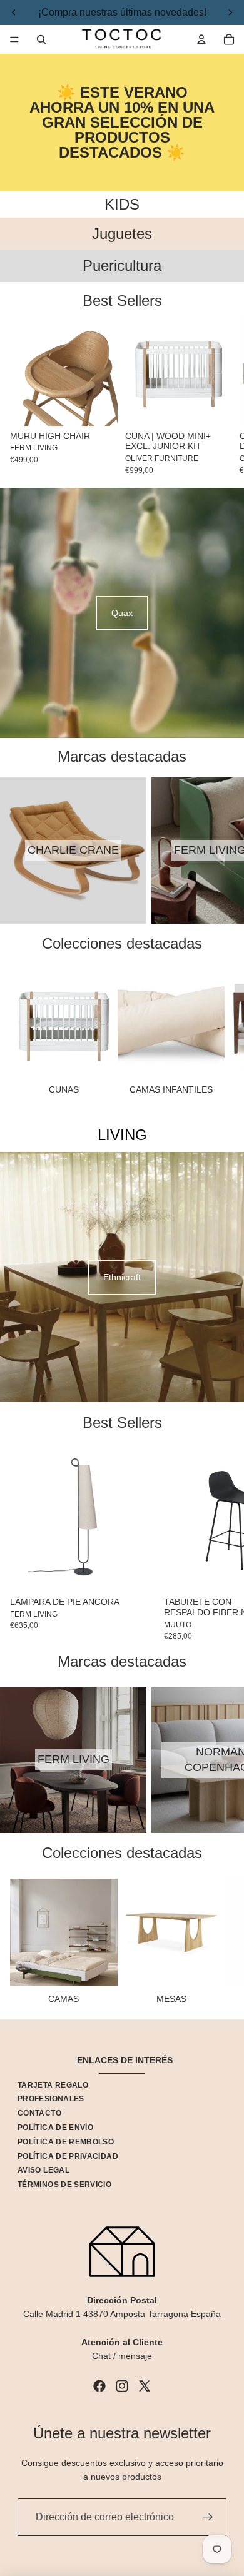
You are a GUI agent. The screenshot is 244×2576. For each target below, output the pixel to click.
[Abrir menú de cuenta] (201, 39)
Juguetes (122, 234)
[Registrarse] (208, 2517)
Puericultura (122, 265)
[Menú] (14, 39)
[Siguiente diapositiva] (219, 397)
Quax (122, 613)
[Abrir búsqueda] (41, 39)
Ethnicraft (122, 1277)
